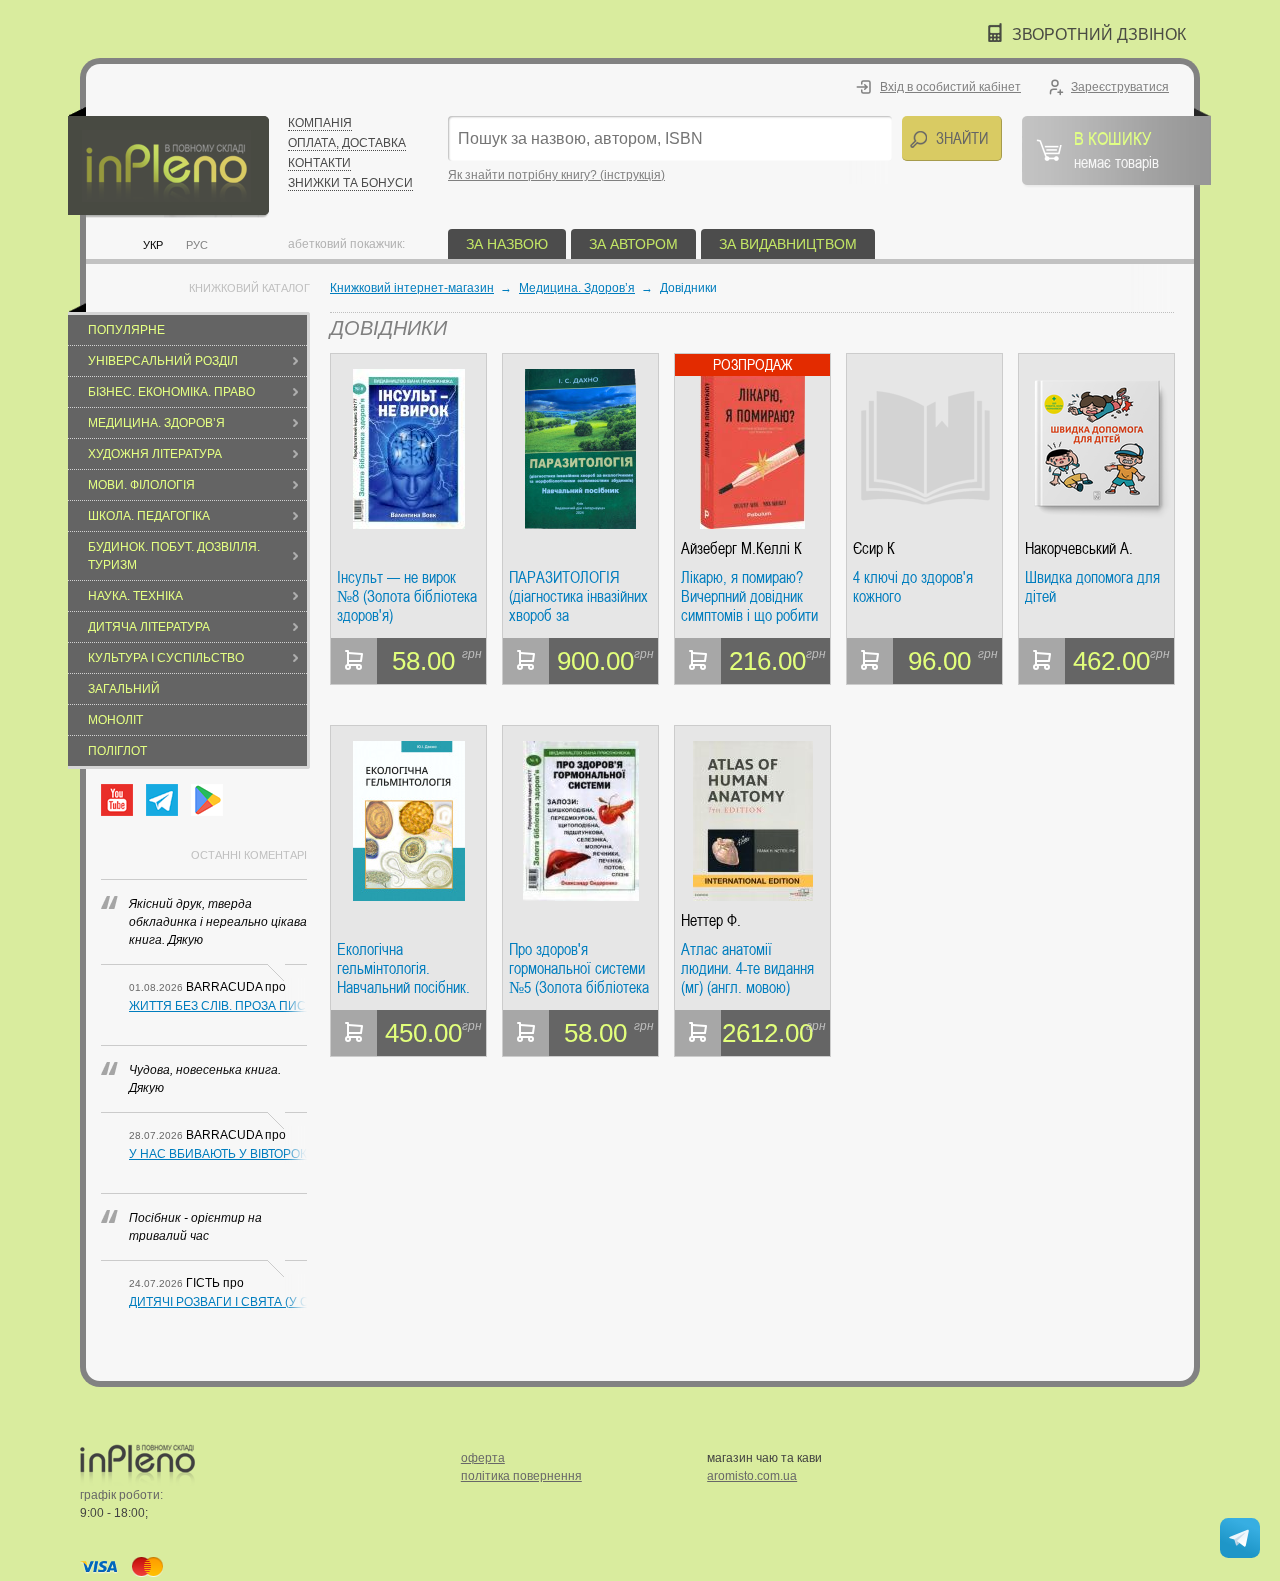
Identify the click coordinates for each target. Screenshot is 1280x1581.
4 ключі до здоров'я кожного (913, 587)
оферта (483, 1458)
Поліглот (117, 751)
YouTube (117, 800)
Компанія (320, 123)
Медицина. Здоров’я (156, 423)
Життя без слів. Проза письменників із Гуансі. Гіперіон (218, 1006)
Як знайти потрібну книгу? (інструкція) (556, 175)
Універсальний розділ (163, 361)
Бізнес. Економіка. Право (171, 392)
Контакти (319, 163)
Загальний (124, 689)
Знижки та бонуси (350, 183)
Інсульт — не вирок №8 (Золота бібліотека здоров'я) (407, 596)
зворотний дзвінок (1099, 34)
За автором (633, 244)
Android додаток (207, 800)
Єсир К (874, 548)
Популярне (126, 330)
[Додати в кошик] (354, 661)
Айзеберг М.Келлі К (741, 548)
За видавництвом (788, 244)
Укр (153, 245)
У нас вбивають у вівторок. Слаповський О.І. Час (218, 1154)
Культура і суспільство (166, 658)
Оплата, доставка (347, 143)
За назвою (507, 244)
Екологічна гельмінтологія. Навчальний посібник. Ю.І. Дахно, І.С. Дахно (405, 968)
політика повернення (521, 1476)
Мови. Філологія (141, 485)
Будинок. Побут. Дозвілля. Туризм (174, 556)
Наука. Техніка (135, 596)
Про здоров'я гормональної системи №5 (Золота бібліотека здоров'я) (579, 968)
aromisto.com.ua (752, 1476)
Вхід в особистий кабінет (950, 87)
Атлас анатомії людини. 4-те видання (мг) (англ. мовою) (747, 968)
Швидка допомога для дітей (1092, 587)
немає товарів (1116, 149)
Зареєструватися (1120, 87)
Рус (197, 245)
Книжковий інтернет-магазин (412, 288)
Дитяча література (149, 627)
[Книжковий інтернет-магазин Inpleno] (168, 162)
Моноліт (115, 720)
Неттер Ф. (711, 920)
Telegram (162, 800)
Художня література (155, 454)
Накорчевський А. (1079, 548)
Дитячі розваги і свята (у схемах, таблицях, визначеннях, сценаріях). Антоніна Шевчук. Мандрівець (218, 1302)
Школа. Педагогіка (149, 516)
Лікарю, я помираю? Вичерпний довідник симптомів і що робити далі (749, 596)
